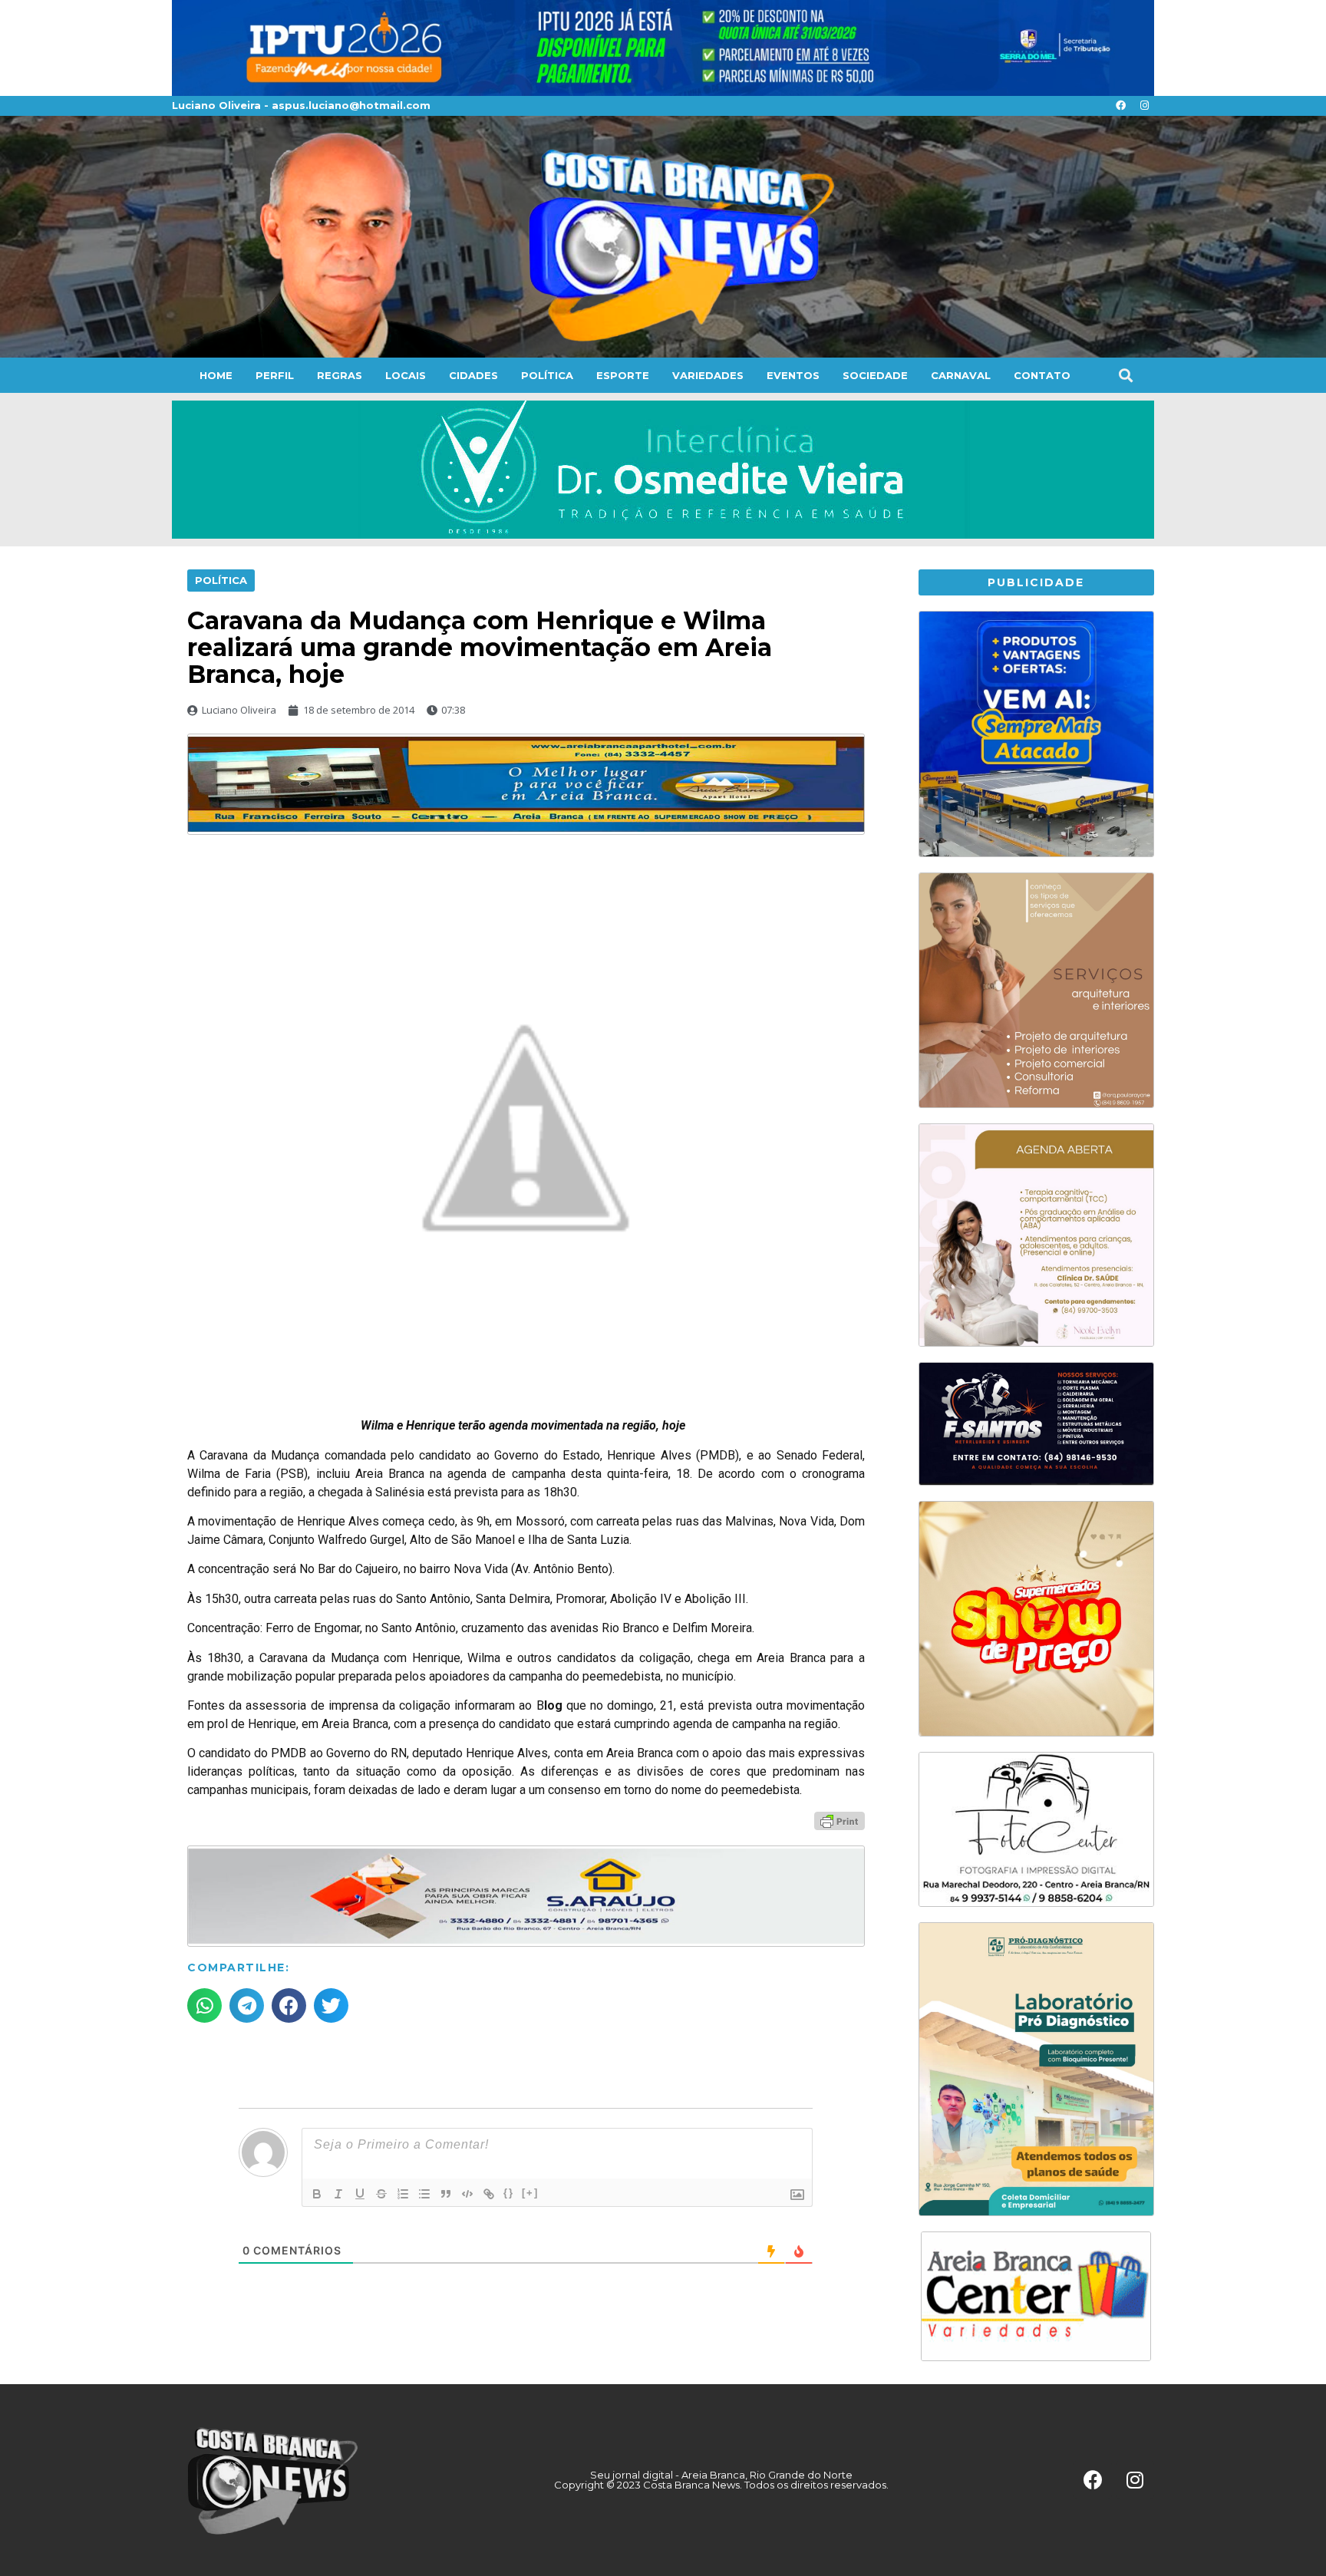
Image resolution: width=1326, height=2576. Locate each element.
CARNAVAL (961, 375)
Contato (1042, 375)
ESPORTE (623, 375)
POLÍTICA (547, 375)
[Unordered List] (424, 2194)
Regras (340, 375)
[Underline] (360, 2194)
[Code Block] (467, 2194)
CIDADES (473, 375)
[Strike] (381, 2194)
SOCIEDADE (875, 375)
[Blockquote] (446, 2194)
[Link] (489, 2194)
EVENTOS (793, 375)
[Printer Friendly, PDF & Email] (839, 1820)
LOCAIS (406, 375)
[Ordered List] (403, 2194)
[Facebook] (1120, 106)
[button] (1125, 375)
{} (509, 2193)
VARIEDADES (708, 375)
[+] (530, 2193)
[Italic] (338, 2194)
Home (216, 375)
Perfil (275, 375)
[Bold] (317, 2194)
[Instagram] (1144, 106)
